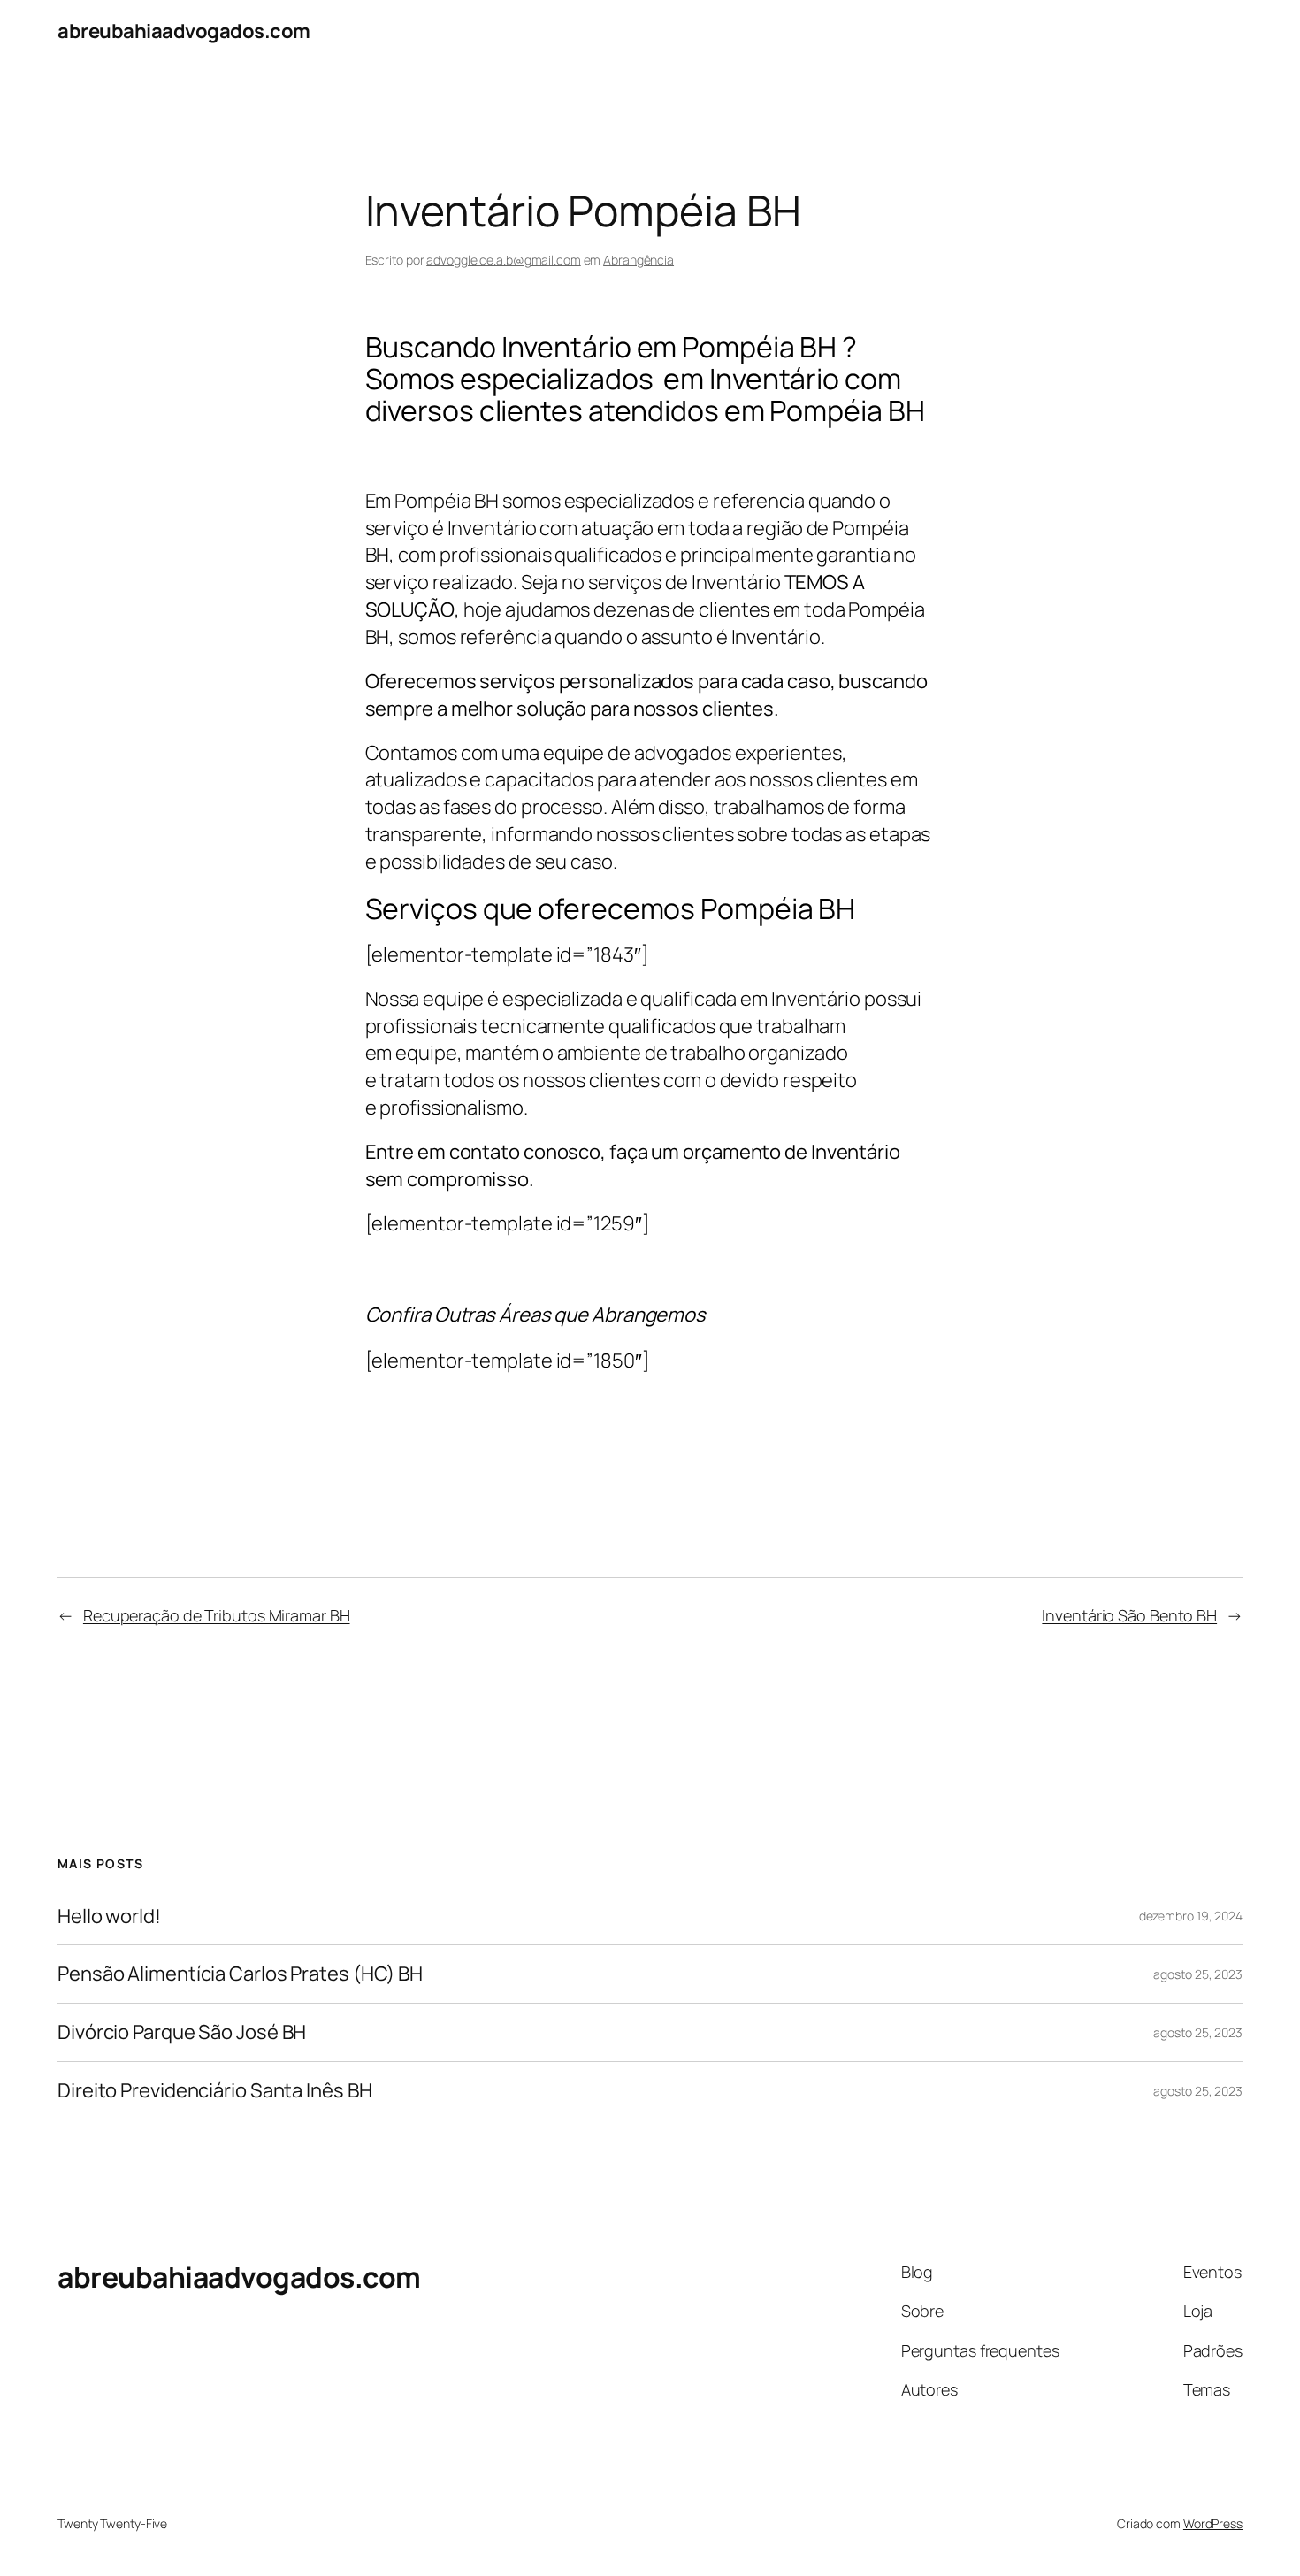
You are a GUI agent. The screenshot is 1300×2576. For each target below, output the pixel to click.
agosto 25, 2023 (1198, 1974)
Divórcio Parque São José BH (182, 2032)
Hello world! (109, 1917)
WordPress (1213, 2523)
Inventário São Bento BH (1129, 1615)
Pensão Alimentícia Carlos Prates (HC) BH (240, 1974)
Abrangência (639, 260)
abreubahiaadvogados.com (184, 31)
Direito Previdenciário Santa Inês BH (214, 2091)
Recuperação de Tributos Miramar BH (217, 1615)
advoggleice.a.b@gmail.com (504, 260)
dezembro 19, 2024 (1191, 1916)
